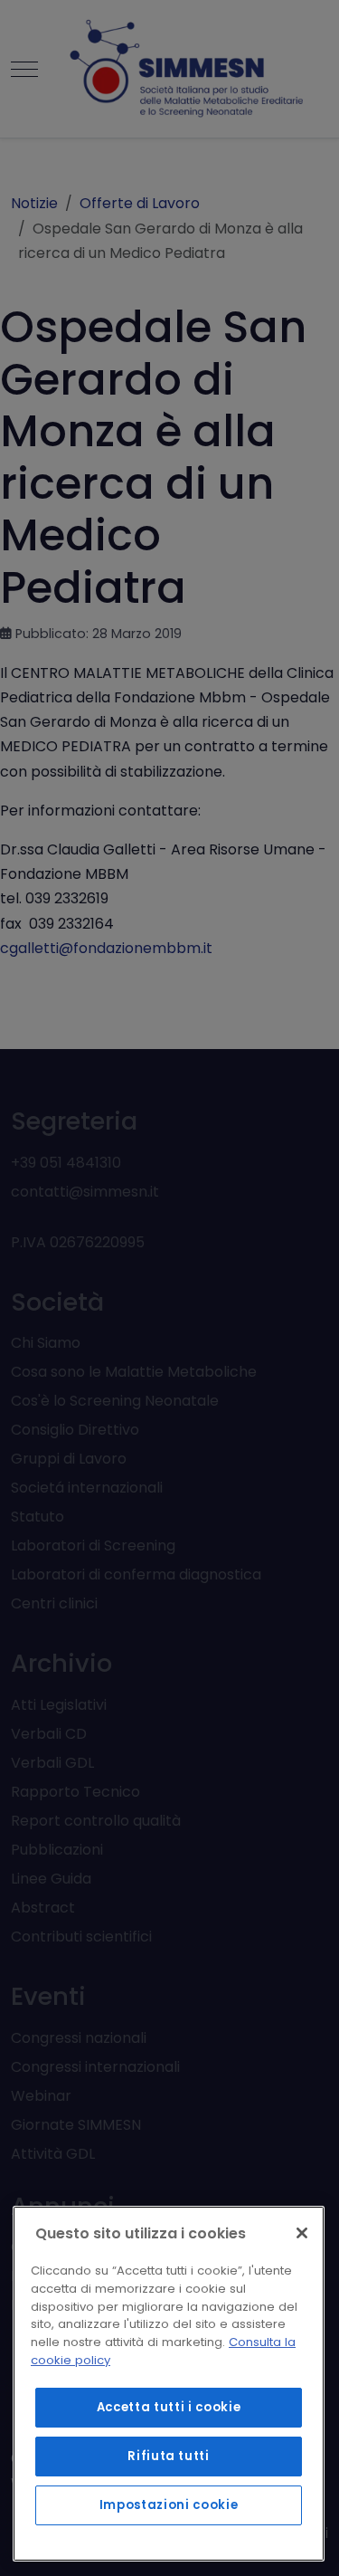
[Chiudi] (302, 2233)
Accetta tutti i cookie (169, 2407)
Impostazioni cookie (169, 2505)
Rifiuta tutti (169, 2456)
